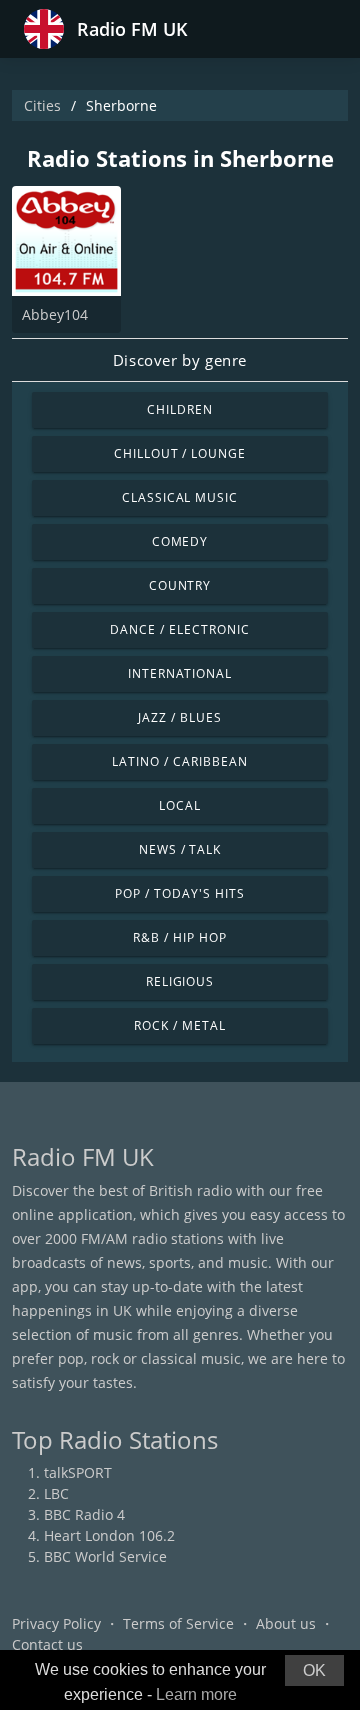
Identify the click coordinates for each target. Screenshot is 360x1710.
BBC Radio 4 (84, 1514)
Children (180, 409)
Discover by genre (180, 360)
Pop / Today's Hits (179, 893)
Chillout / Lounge (180, 453)
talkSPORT (78, 1472)
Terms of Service (178, 1623)
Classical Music (180, 497)
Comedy (180, 541)
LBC (56, 1493)
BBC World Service (105, 1556)
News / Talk (180, 849)
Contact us (47, 1644)
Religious (180, 981)
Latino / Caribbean (179, 761)
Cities (42, 105)
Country (180, 585)
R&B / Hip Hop (179, 937)
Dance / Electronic (179, 629)
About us (286, 1623)
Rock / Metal (180, 1025)
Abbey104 (55, 314)
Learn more (196, 1694)
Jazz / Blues (180, 717)
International (180, 673)
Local (180, 805)
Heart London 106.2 (109, 1535)
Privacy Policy (56, 1623)
